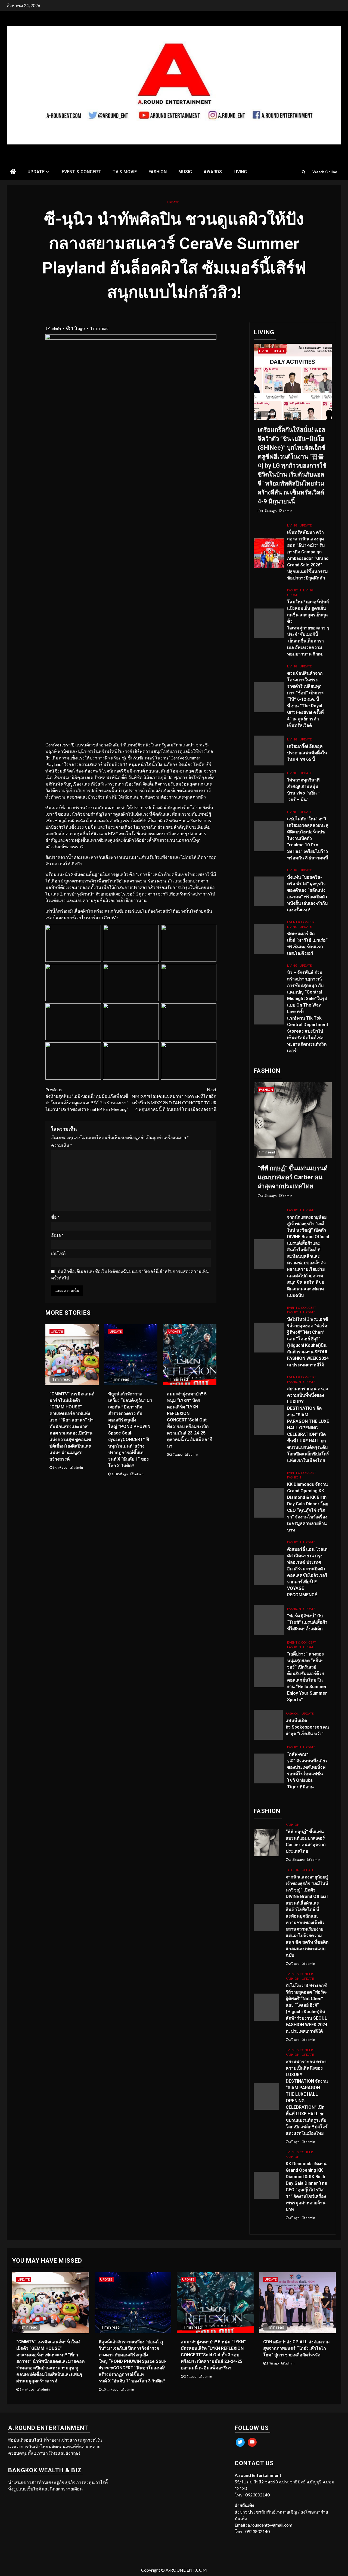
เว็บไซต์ (58, 1253)
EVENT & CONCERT (81, 172)
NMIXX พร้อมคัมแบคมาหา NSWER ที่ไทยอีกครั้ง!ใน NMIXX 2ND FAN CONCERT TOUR (174, 1099)
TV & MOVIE (125, 172)
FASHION (158, 172)
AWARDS (213, 172)
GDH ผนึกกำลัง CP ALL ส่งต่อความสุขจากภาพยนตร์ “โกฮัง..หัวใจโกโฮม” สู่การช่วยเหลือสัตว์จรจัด (296, 2348)
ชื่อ (55, 1217)
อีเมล (57, 1235)
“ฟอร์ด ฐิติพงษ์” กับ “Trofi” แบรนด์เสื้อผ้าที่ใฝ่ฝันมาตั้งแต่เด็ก (307, 1622)
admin (56, 328)
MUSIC (185, 172)
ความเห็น (62, 1145)
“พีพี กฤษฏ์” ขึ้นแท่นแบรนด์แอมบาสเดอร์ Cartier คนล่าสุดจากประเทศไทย (293, 1177)
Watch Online (325, 172)
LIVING (240, 172)
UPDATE (36, 172)
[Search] (304, 172)
